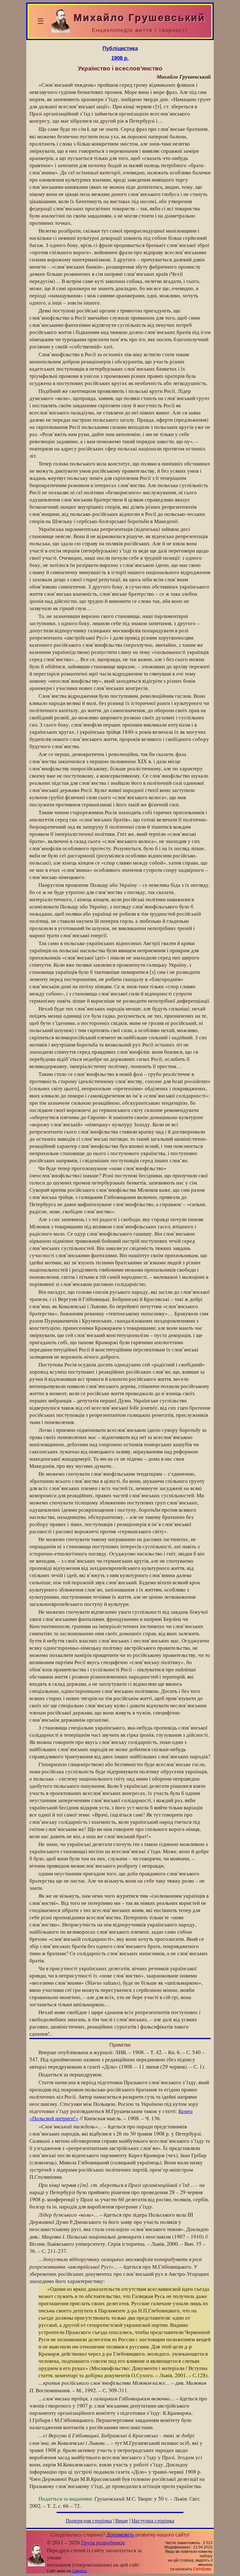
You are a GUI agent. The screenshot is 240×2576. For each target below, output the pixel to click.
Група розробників (103, 2542)
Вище (122, 2520)
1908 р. (120, 58)
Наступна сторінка (153, 2520)
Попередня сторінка (89, 2520)
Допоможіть (120, 2535)
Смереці (79, 2571)
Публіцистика (120, 48)
